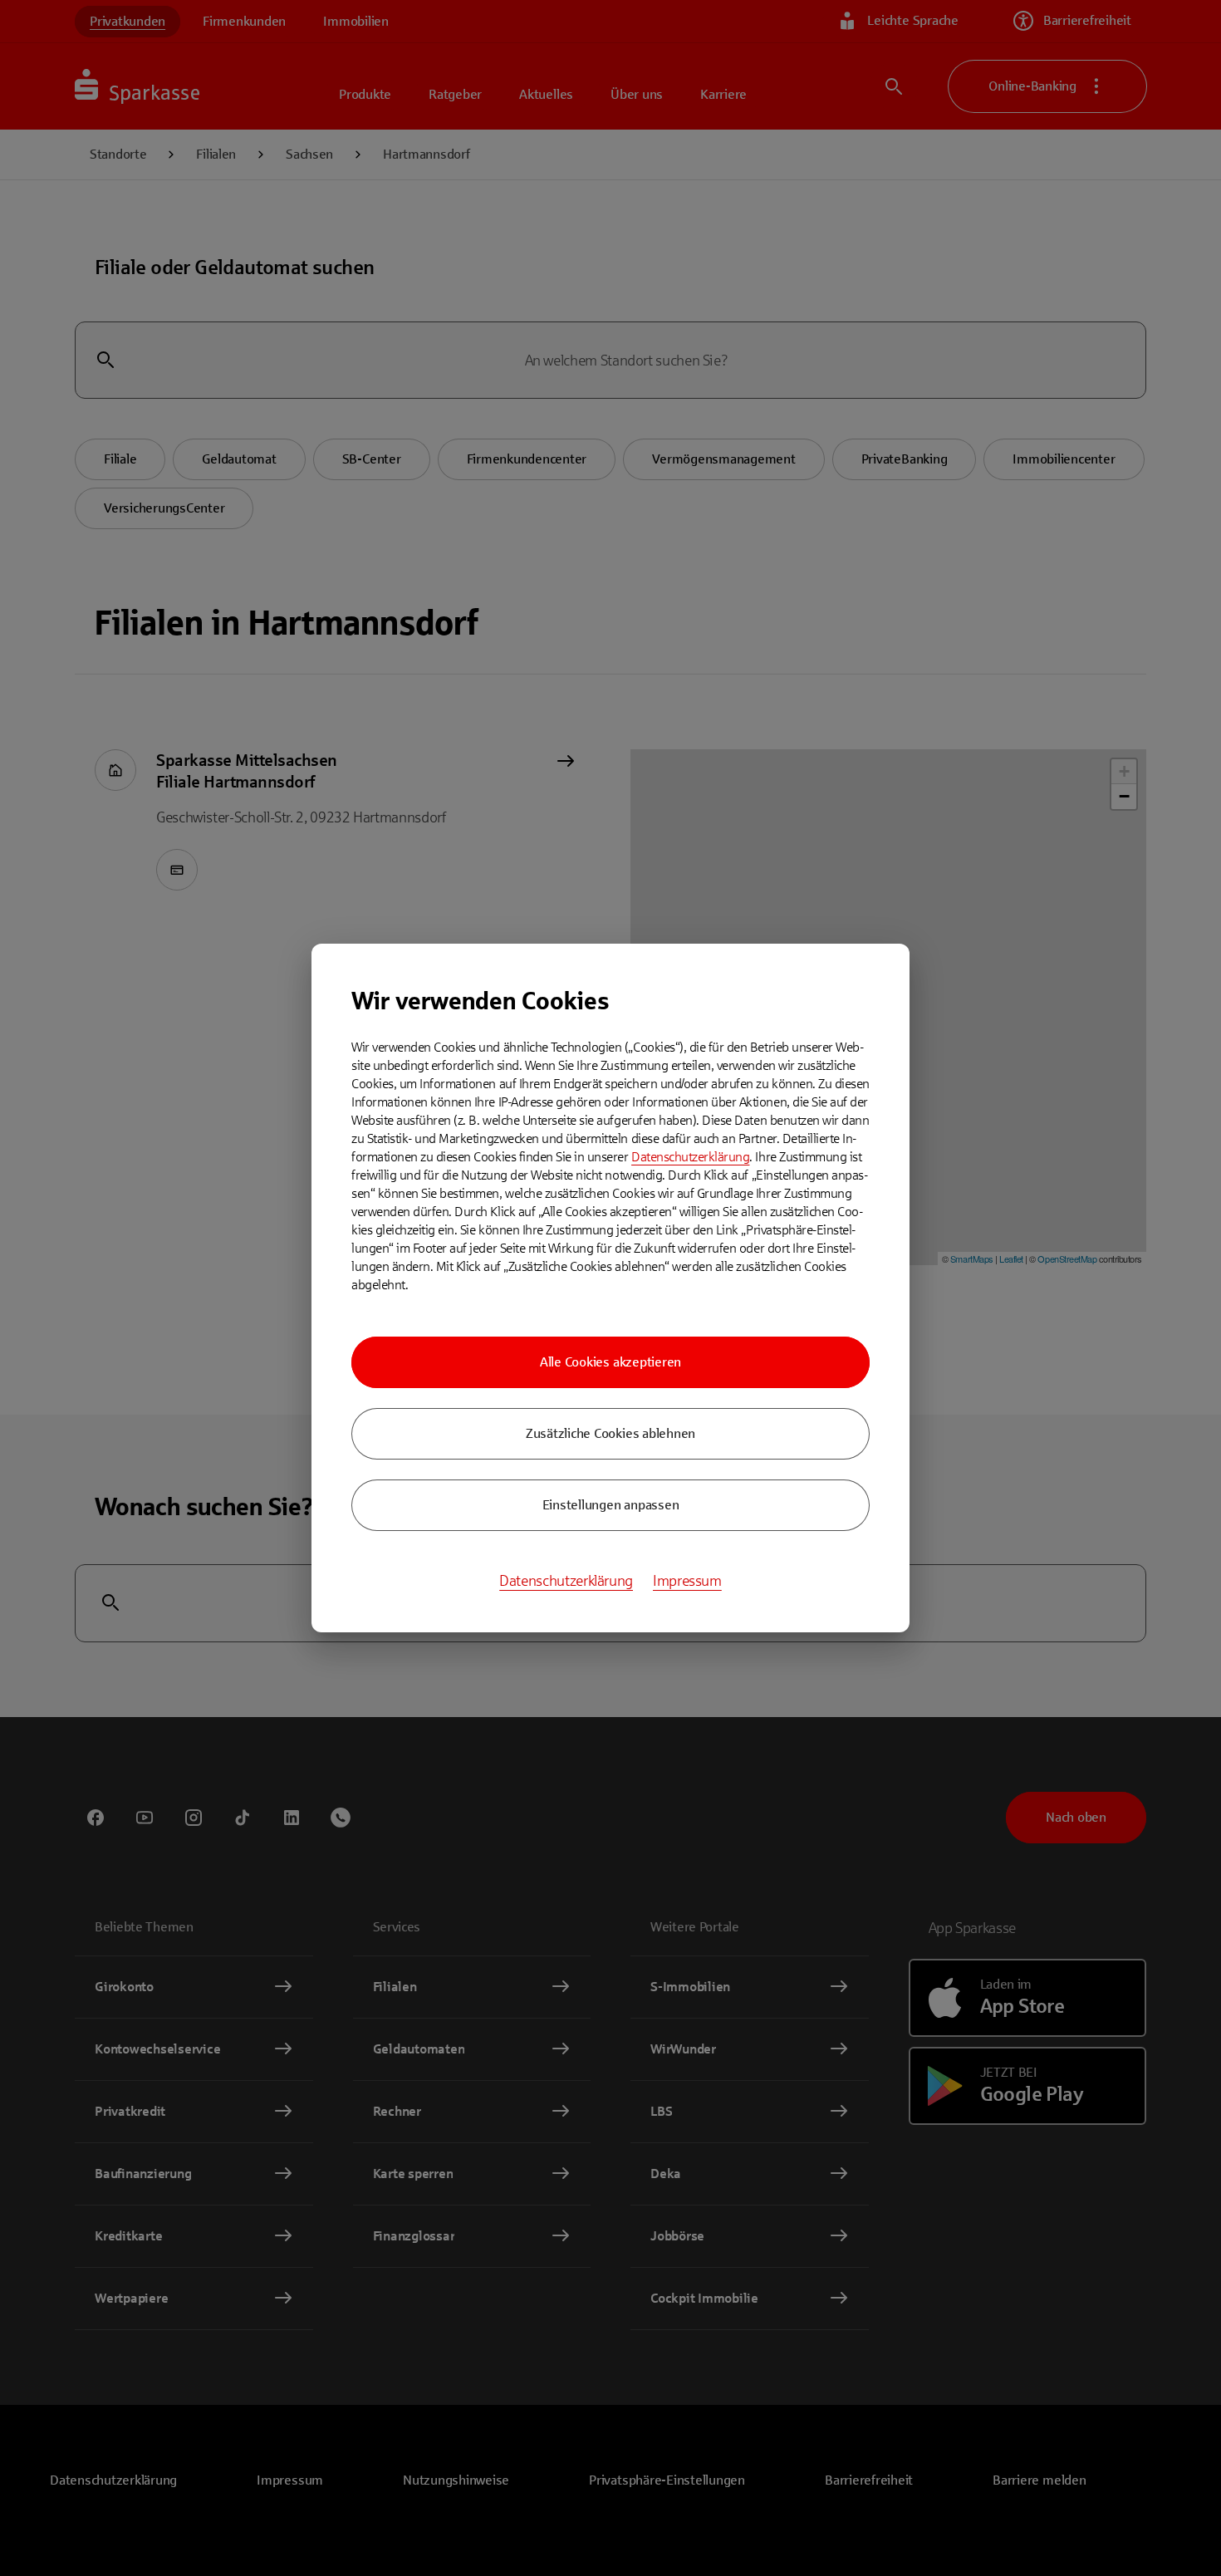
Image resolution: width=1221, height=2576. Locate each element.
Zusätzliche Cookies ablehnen (610, 1433)
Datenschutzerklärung (690, 1157)
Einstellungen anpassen (611, 1505)
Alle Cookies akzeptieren (610, 1362)
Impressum (687, 1581)
